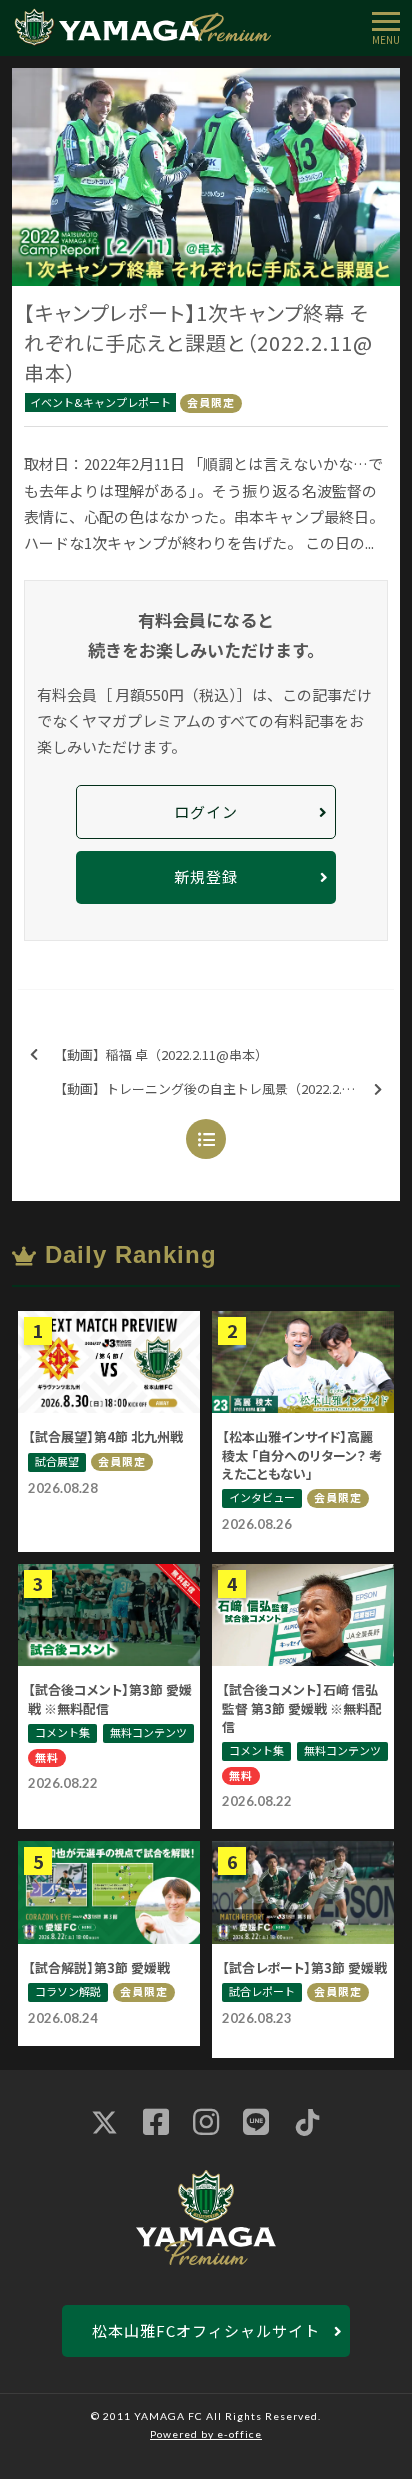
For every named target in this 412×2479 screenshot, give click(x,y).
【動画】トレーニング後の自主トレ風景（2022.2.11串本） (224, 1088)
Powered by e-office (206, 2434)
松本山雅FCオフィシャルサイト (206, 2330)
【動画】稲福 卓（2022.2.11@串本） (161, 1054)
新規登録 (206, 876)
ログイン (206, 811)
